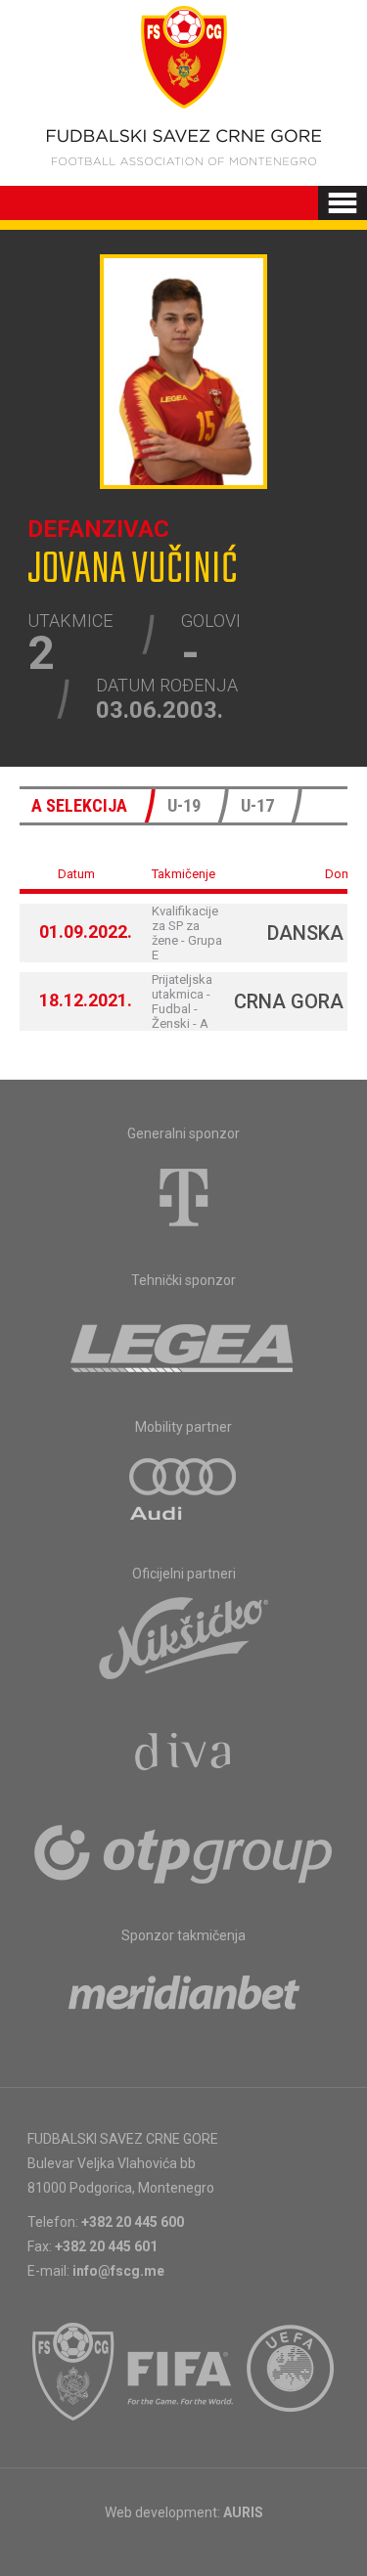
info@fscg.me (118, 2271)
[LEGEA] (183, 1344)
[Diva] (183, 1754)
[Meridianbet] (184, 1999)
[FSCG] (73, 2372)
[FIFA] (181, 2372)
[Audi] (184, 1490)
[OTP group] (184, 1852)
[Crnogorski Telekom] (184, 1197)
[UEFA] (292, 2372)
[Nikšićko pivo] (184, 1637)
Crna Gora (289, 1001)
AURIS (243, 2512)
